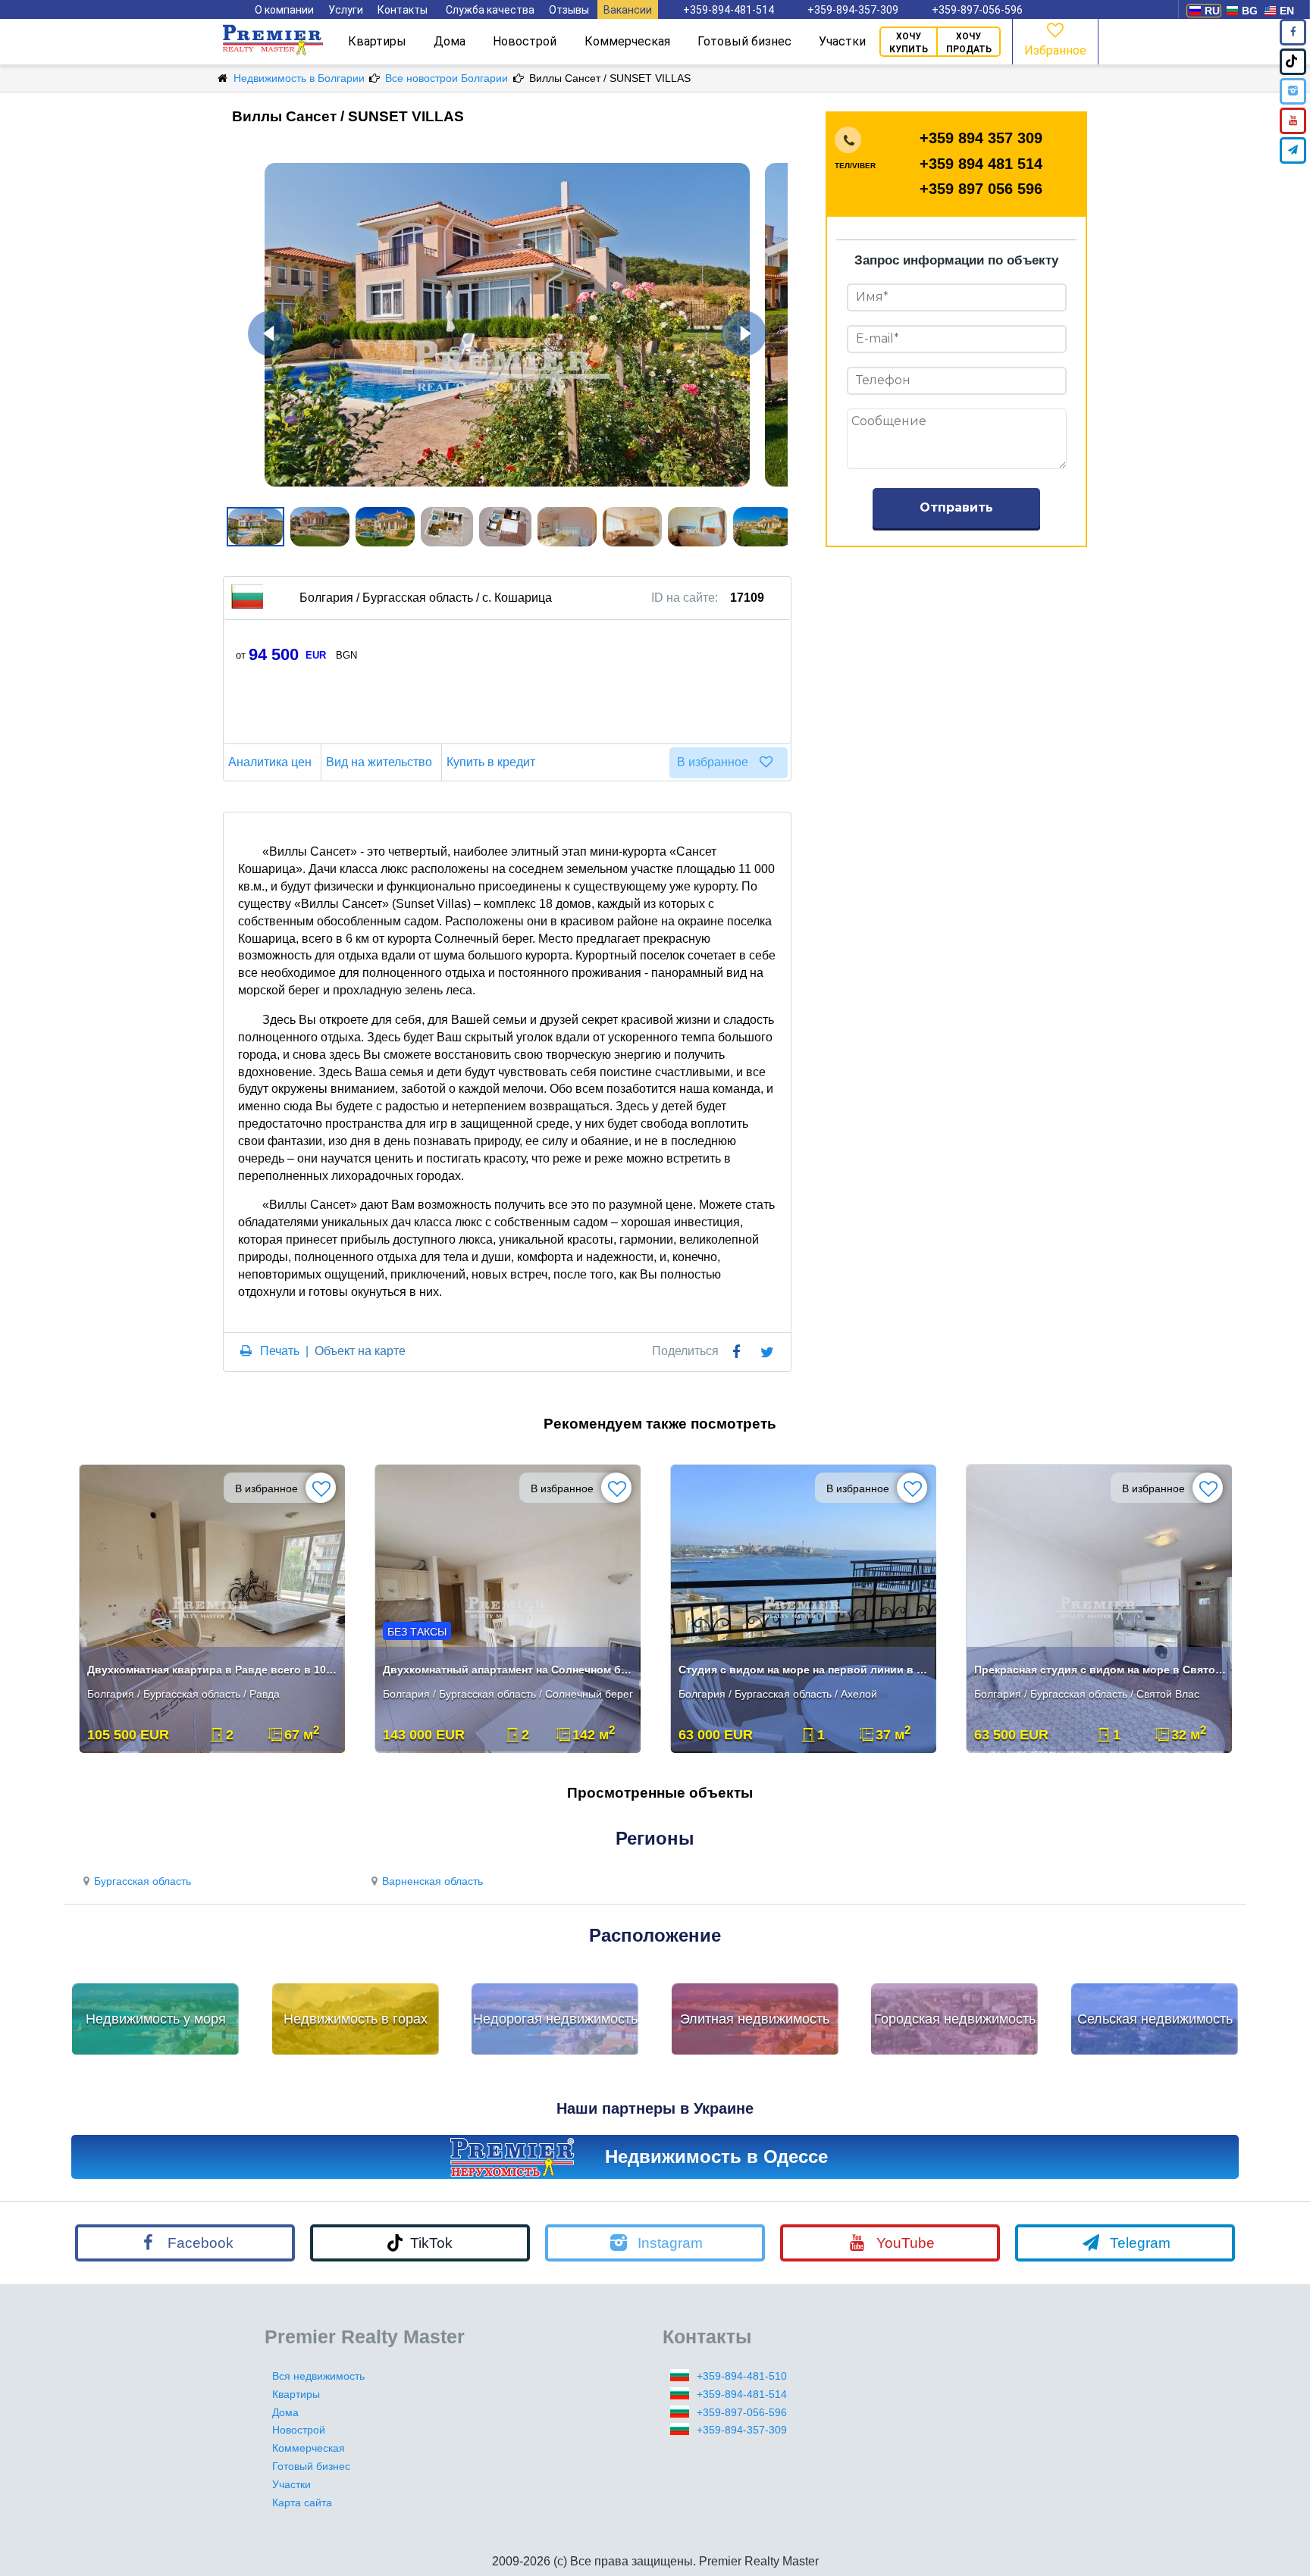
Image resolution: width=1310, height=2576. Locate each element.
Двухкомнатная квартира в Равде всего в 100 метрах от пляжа (213, 1670)
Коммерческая (627, 41)
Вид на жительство (379, 762)
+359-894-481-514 (729, 10)
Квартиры (377, 41)
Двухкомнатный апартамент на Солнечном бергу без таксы (509, 1670)
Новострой (525, 41)
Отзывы (569, 10)
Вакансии (628, 10)
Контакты (403, 10)
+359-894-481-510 (742, 2376)
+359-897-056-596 (977, 10)
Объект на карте (360, 1351)
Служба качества (490, 10)
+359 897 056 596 (981, 189)
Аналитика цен (270, 762)
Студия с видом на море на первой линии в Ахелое (805, 1670)
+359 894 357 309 (981, 138)
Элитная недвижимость (755, 2019)
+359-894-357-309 (853, 10)
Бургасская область (143, 1881)
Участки (842, 41)
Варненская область (432, 1881)
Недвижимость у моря (156, 2019)
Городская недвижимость (955, 2019)
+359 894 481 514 (981, 164)
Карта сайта (302, 2502)
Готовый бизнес (744, 41)
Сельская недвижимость (1155, 2019)
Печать (280, 1351)
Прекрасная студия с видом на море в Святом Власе (1100, 1670)
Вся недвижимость (318, 2376)
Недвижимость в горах (356, 2019)
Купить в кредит (491, 762)
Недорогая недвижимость (555, 2019)
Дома (450, 41)
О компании (284, 10)
